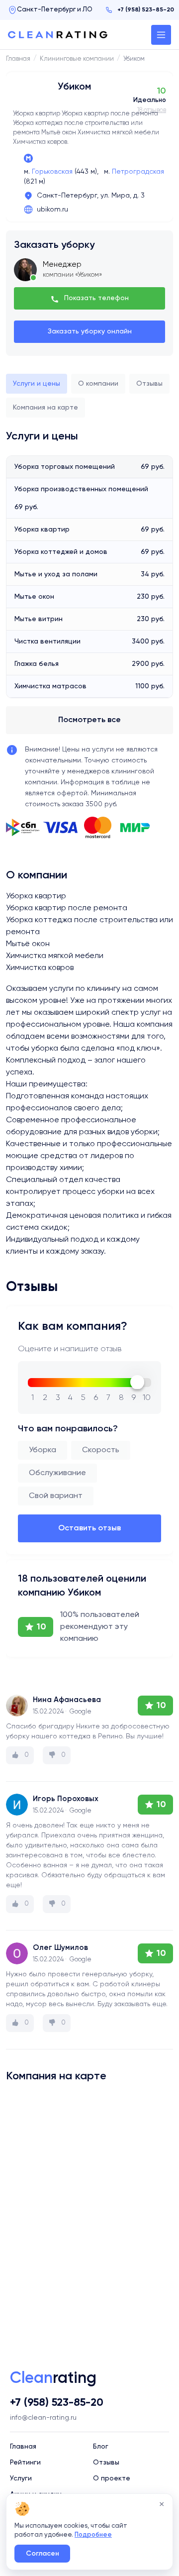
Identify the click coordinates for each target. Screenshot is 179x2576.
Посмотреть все (89, 720)
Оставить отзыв (89, 1528)
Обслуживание (57, 1473)
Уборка (43, 1450)
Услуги (21, 2478)
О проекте (112, 2478)
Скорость (101, 1450)
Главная (23, 2447)
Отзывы (149, 384)
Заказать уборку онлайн (90, 331)
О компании (98, 384)
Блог (101, 2447)
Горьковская (52, 172)
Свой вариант (56, 1496)
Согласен (43, 2554)
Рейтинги (25, 2463)
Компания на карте (45, 408)
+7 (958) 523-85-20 (146, 10)
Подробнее (93, 2535)
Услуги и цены (37, 384)
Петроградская (138, 172)
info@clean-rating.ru (43, 2418)
